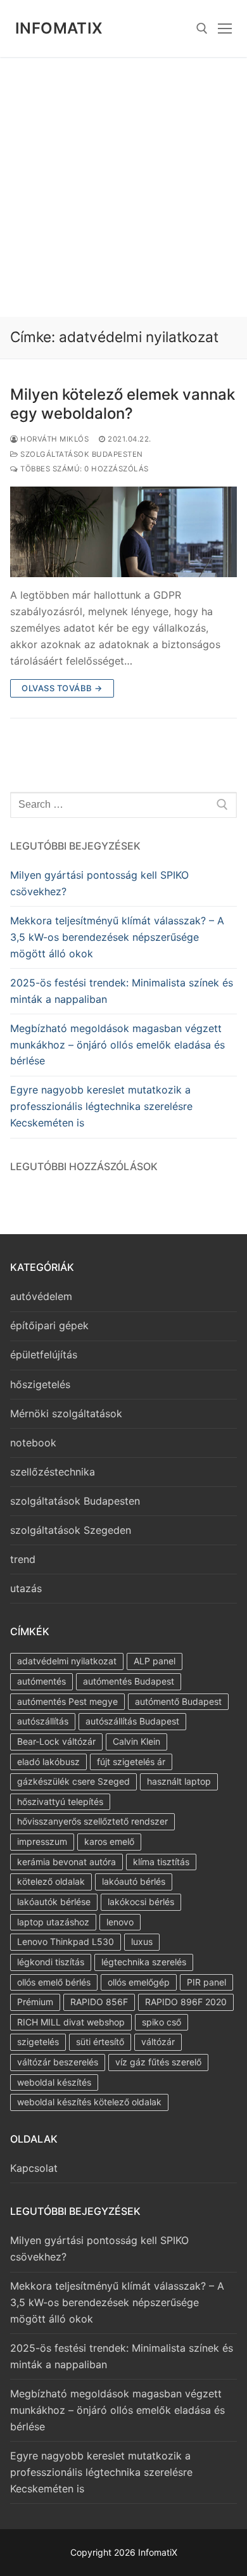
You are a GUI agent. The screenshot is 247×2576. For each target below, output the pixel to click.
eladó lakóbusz (48, 1762)
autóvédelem (41, 1296)
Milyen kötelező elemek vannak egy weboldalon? (123, 404)
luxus (142, 1942)
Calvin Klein (136, 1741)
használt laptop (179, 1781)
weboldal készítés (54, 2082)
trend (23, 1559)
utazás (26, 1588)
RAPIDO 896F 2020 (186, 2002)
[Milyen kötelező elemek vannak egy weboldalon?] (123, 532)
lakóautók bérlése (54, 1902)
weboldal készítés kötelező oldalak (89, 2102)
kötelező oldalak (51, 1881)
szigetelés (38, 2042)
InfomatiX (59, 28)
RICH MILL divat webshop (71, 2022)
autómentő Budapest (178, 1701)
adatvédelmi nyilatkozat (67, 1661)
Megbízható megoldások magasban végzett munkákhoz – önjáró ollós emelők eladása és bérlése (117, 1045)
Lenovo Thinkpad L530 (66, 1942)
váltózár (158, 2042)
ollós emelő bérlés (54, 1982)
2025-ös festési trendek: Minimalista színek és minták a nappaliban (122, 991)
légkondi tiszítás (51, 1962)
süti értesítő (100, 2042)
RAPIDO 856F (99, 2002)
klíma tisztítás (161, 1862)
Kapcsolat (34, 2168)
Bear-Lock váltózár (56, 1741)
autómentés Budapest (129, 1681)
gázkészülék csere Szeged (73, 1781)
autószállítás (43, 1721)
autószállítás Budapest (132, 1721)
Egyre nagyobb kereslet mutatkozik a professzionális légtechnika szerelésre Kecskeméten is (101, 1106)
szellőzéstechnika (53, 1472)
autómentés (41, 1681)
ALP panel (155, 1661)
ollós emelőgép (139, 1982)
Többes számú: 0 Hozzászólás (84, 469)
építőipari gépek (49, 1325)
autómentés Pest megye (67, 1701)
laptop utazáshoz (53, 1922)
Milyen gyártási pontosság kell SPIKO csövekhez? (99, 883)
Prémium (35, 2002)
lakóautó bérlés (134, 1881)
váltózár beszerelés (58, 2062)
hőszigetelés (40, 1384)
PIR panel (206, 1982)
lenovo (120, 1922)
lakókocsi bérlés (141, 1902)
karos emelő (109, 1841)
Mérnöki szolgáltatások (66, 1413)
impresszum (42, 1841)
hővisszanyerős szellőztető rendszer (92, 1821)
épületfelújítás (44, 1355)
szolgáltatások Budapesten (81, 454)
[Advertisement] (123, 187)
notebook (33, 1443)
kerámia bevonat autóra (66, 1862)
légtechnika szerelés (144, 1962)
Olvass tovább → (62, 688)
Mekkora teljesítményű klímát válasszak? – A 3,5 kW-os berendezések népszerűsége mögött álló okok (117, 937)
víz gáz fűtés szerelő (158, 2062)
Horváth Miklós (54, 439)
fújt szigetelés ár (131, 1762)
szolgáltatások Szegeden (71, 1530)
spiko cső (161, 2022)
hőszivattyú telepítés (60, 1801)
